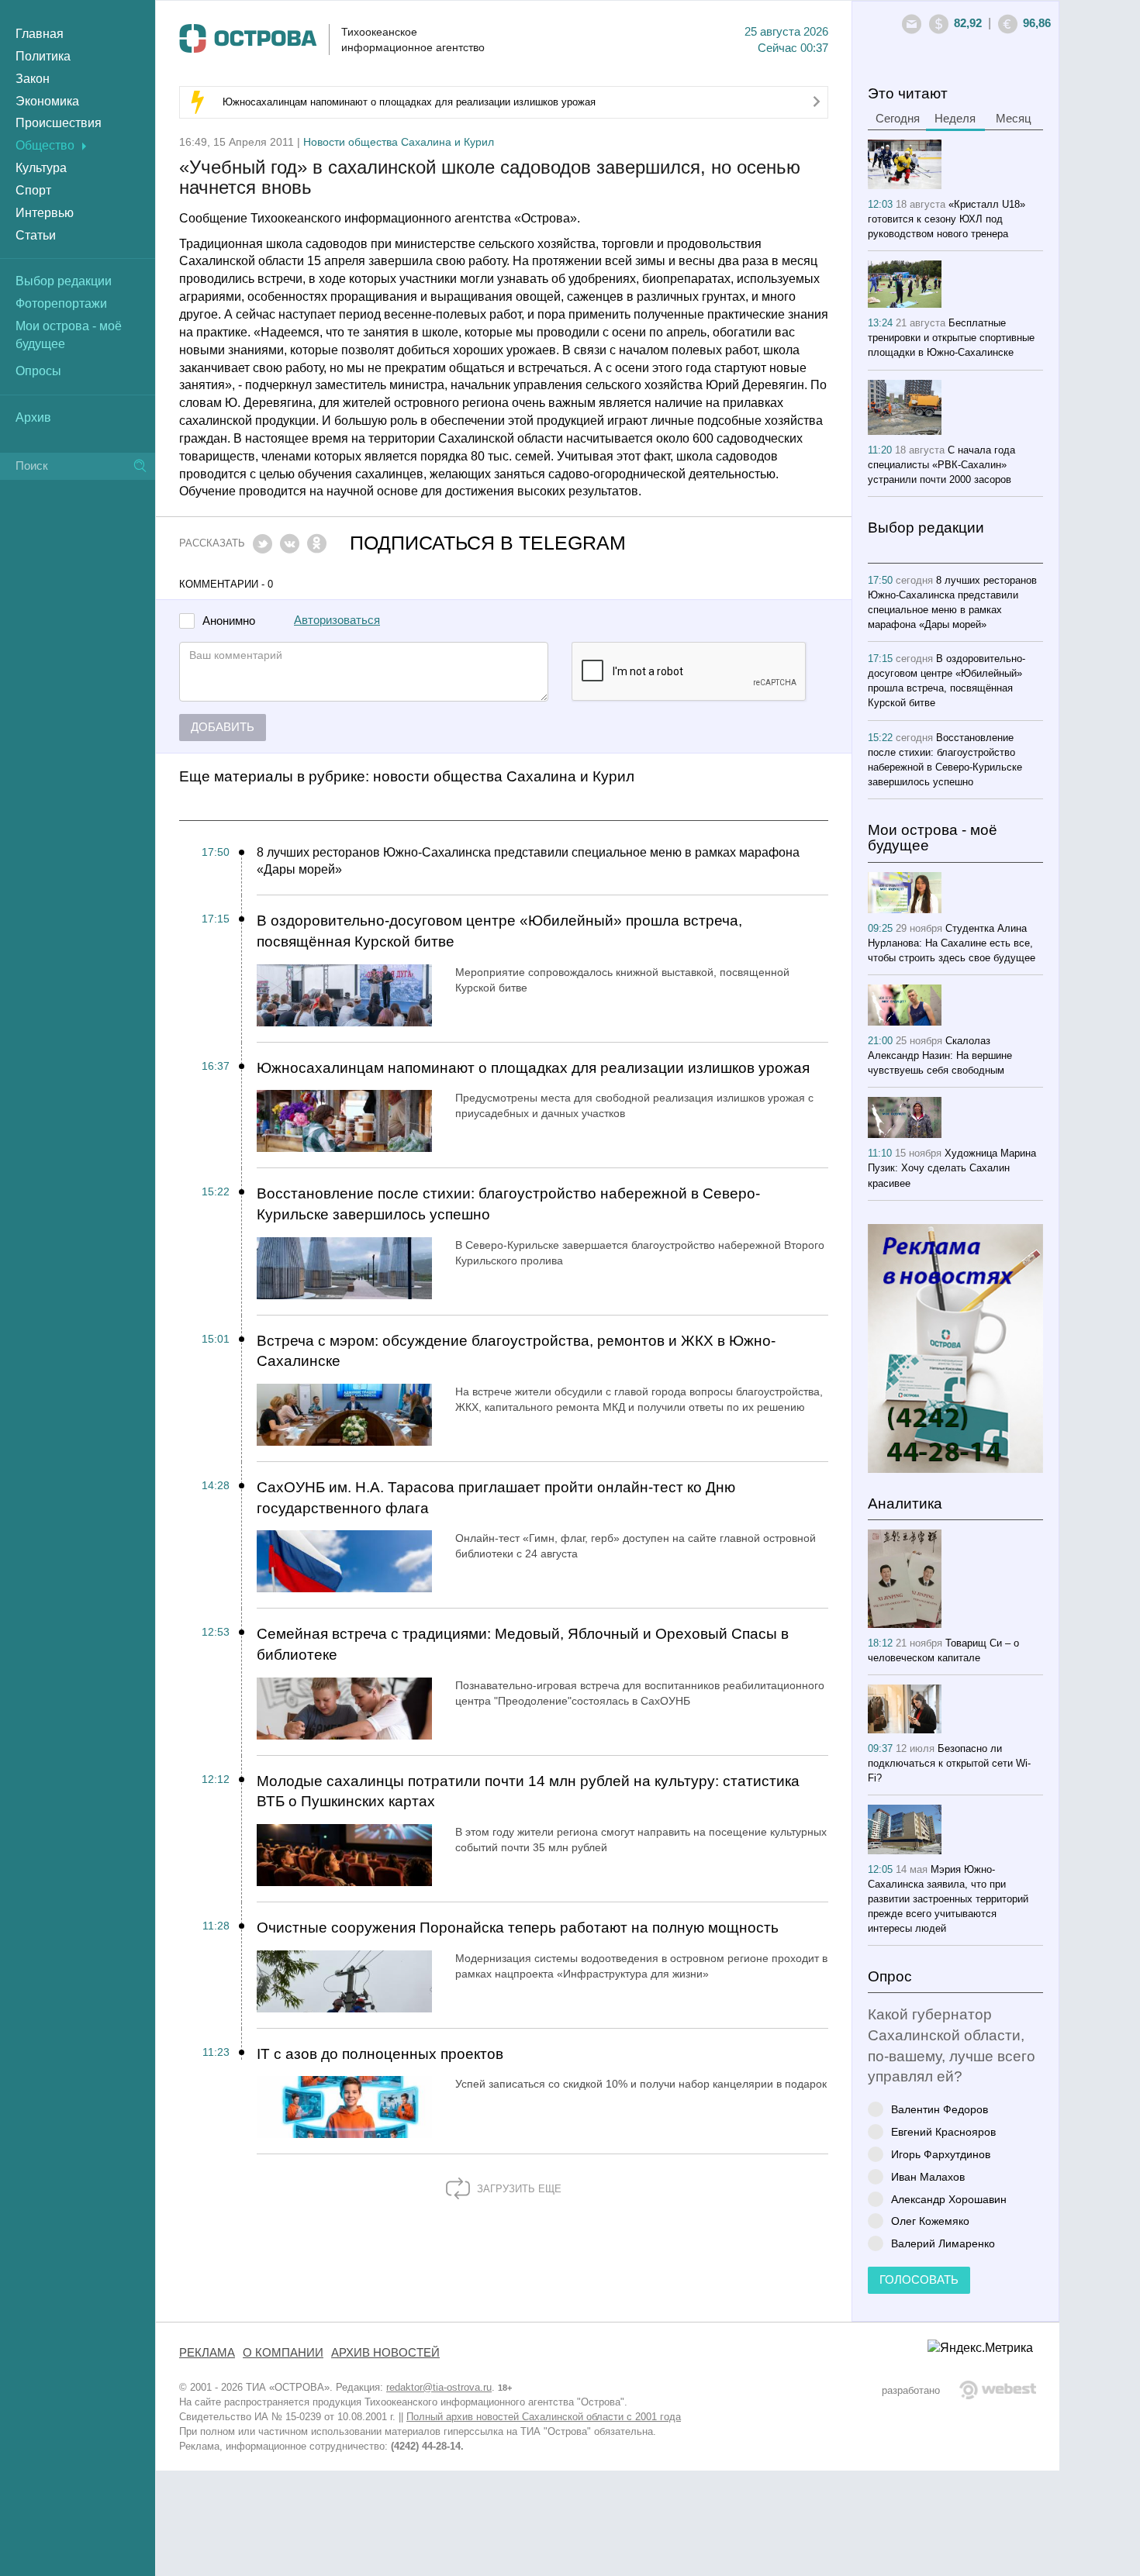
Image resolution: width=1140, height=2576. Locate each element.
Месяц (1014, 119)
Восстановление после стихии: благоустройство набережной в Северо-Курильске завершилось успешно (508, 1204)
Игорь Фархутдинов (941, 2154)
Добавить (223, 727)
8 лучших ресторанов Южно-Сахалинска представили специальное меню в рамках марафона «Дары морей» (528, 861)
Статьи (36, 235)
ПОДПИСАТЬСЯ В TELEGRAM (488, 543)
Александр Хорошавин (949, 2199)
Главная (40, 34)
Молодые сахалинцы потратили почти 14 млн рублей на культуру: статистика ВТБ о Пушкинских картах (528, 1791)
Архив (33, 417)
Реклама (207, 2353)
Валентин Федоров (940, 2109)
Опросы (38, 371)
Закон (33, 79)
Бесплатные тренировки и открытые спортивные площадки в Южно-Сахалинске (951, 338)
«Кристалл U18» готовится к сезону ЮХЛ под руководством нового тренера (947, 219)
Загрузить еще (518, 2189)
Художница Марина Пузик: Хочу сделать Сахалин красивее (952, 1168)
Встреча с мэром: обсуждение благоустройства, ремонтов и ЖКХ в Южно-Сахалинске (516, 1351)
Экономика (47, 101)
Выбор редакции (64, 281)
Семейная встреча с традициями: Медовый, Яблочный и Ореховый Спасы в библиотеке (523, 1644)
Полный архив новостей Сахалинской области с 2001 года (544, 2417)
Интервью (45, 213)
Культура (41, 168)
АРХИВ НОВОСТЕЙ (385, 2353)
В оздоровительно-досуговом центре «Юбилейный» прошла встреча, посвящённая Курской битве (499, 931)
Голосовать (919, 2280)
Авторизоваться (337, 620)
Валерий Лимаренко (943, 2243)
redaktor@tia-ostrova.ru (439, 2387)
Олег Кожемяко (930, 2221)
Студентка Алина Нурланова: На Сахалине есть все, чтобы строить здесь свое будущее (952, 943)
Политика (43, 56)
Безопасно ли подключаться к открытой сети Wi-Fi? (949, 1763)
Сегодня (898, 119)
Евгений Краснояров (943, 2131)
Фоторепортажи (61, 303)
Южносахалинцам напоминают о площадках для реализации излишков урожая (409, 102)
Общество (45, 145)
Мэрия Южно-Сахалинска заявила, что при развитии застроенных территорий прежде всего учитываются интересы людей (948, 1899)
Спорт (33, 190)
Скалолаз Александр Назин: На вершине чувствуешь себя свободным (940, 1055)
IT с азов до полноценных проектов (380, 2054)
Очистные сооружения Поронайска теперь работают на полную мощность (518, 1928)
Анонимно (229, 621)
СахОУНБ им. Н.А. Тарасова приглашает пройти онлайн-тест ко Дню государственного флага (496, 1498)
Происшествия (59, 123)
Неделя (955, 119)
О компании (283, 2353)
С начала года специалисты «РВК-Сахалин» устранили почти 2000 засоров (941, 465)
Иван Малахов (928, 2176)
